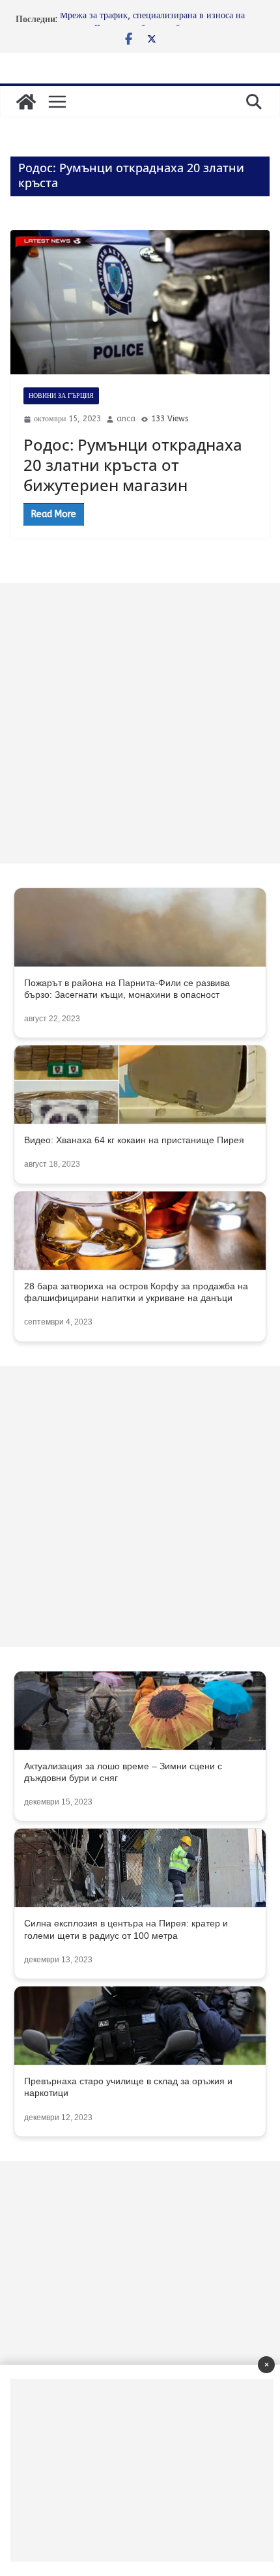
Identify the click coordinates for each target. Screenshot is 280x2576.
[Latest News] (26, 102)
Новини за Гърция (61, 396)
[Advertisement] (140, 723)
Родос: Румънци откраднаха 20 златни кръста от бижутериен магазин (133, 465)
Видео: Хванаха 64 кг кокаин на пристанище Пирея (134, 1140)
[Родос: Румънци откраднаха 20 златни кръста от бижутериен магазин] (140, 302)
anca (126, 419)
